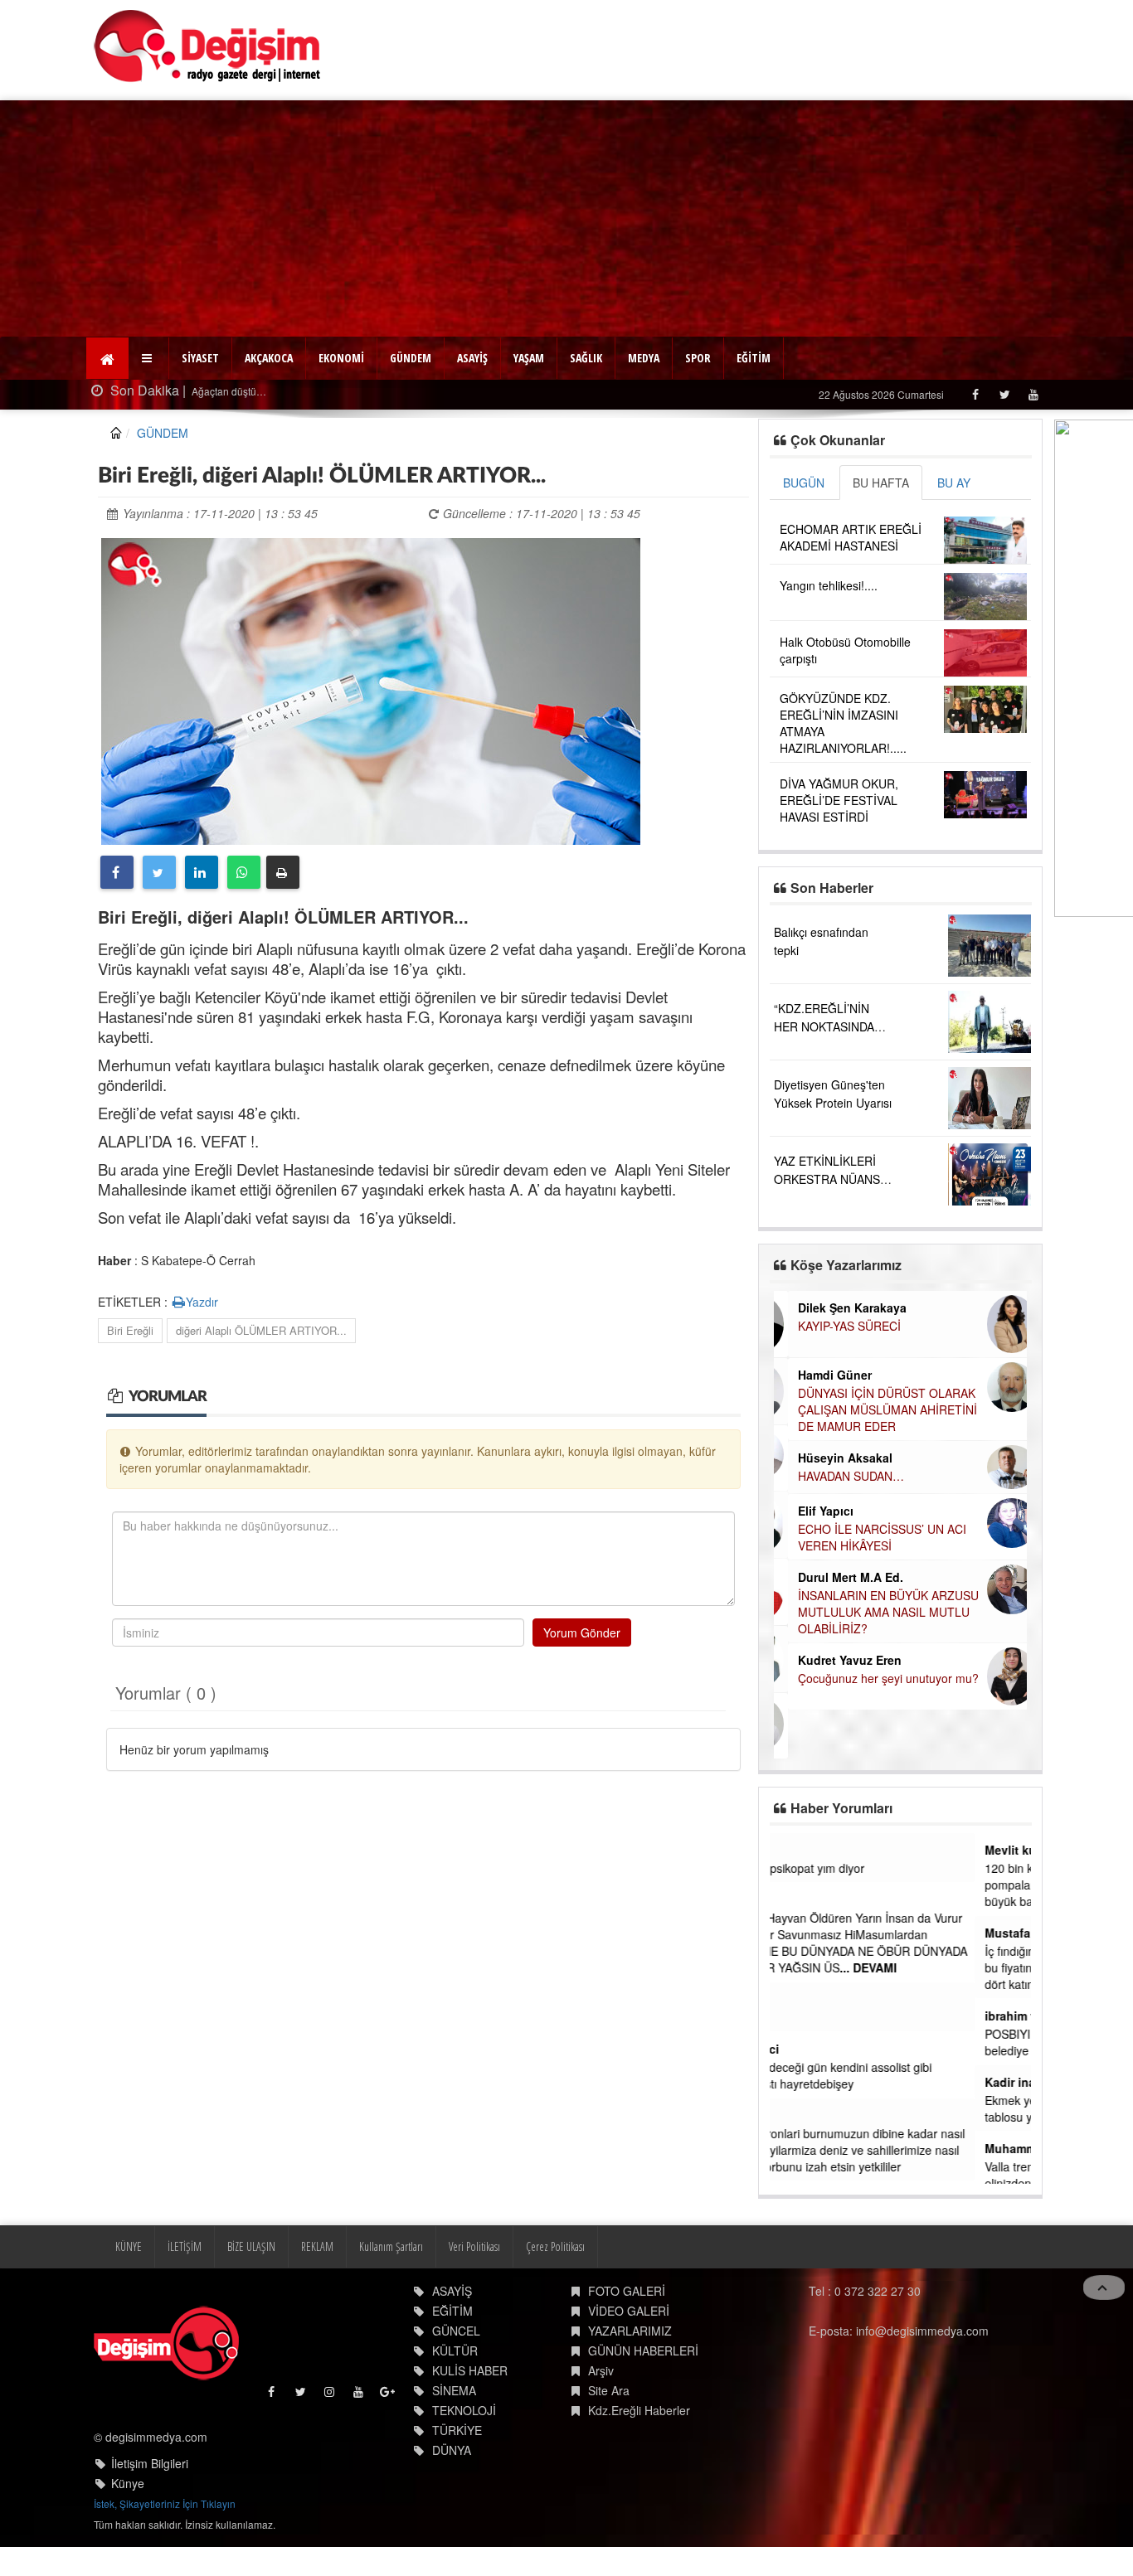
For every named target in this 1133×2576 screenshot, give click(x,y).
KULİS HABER (470, 2368)
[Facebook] (975, 394)
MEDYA (644, 358)
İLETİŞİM (185, 2244)
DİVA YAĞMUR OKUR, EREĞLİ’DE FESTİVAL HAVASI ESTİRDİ (839, 800)
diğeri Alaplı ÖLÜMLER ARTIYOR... (261, 1330)
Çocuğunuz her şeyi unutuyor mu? (874, 1678)
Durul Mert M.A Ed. (836, 1577)
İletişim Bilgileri (150, 2462)
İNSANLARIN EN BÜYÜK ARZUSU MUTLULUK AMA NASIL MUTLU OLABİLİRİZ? (874, 1612)
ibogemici (807, 2049)
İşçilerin (800, 2017)
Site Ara (609, 2388)
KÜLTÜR (455, 2348)
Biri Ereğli (130, 1330)
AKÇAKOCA (269, 358)
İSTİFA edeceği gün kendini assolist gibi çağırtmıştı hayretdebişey (884, 2075)
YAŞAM (529, 358)
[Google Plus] (389, 2393)
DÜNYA (452, 2447)
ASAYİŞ (472, 358)
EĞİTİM (754, 358)
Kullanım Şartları (391, 2244)
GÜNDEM (411, 358)
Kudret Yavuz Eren (836, 1660)
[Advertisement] (566, 216)
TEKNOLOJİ (464, 2408)
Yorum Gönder (582, 1632)
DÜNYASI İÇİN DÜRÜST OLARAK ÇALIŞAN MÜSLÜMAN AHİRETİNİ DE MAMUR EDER (873, 1409)
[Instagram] (331, 2393)
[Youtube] (1033, 394)
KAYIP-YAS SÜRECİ (835, 1326)
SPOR (698, 358)
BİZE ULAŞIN (251, 2244)
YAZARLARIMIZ (630, 2328)
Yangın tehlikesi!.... (829, 585)
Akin (793, 1850)
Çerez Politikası (555, 2244)
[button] (149, 358)
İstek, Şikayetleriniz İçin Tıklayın (165, 2502)
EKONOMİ (341, 358)
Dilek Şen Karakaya (838, 1307)
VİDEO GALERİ (629, 2308)
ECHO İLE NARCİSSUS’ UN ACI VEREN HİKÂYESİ (868, 1537)
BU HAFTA (881, 483)
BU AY (954, 483)
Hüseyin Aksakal (831, 1458)
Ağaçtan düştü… (228, 391)
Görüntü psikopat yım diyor (850, 1868)
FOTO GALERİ (627, 2288)
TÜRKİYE (457, 2428)
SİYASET (200, 358)
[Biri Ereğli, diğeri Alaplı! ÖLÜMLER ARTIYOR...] (371, 689)
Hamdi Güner (821, 1375)
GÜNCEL (456, 2328)
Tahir (794, 2115)
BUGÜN (804, 483)
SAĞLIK (586, 358)
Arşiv (601, 2368)
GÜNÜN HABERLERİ (643, 2348)
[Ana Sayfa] (208, 46)
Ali (787, 1899)
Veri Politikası (474, 2244)
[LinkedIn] (202, 872)
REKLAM (317, 2244)
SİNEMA (454, 2388)
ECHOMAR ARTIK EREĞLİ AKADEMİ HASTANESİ (851, 537)
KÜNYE (129, 2244)
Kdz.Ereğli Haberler (639, 2408)
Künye (128, 2481)
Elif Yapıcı (812, 1511)
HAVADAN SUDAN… (837, 1476)
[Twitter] (1004, 394)
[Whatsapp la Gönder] (244, 872)
